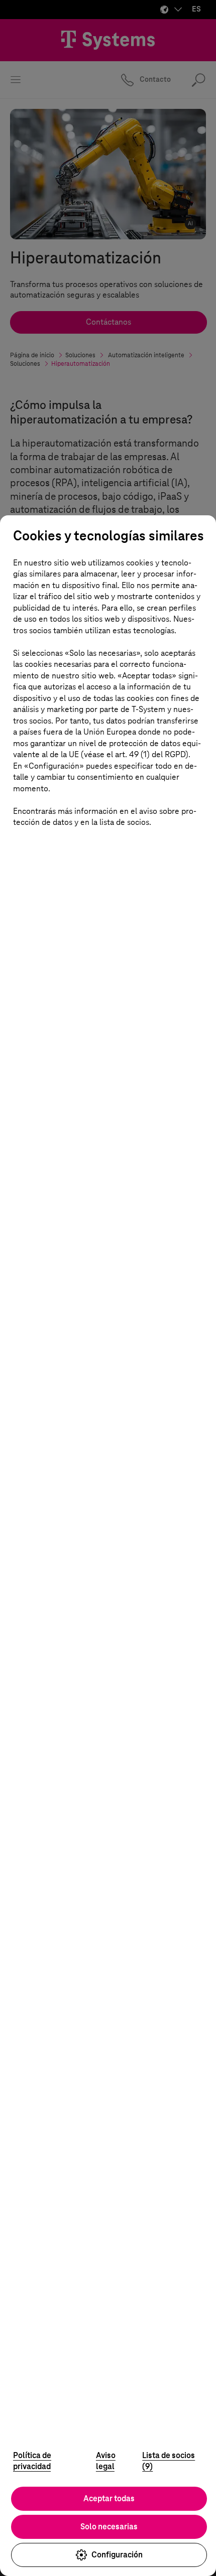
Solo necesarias (109, 2527)
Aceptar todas (109, 2498)
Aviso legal (106, 2461)
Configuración (117, 2555)
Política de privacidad (32, 2461)
